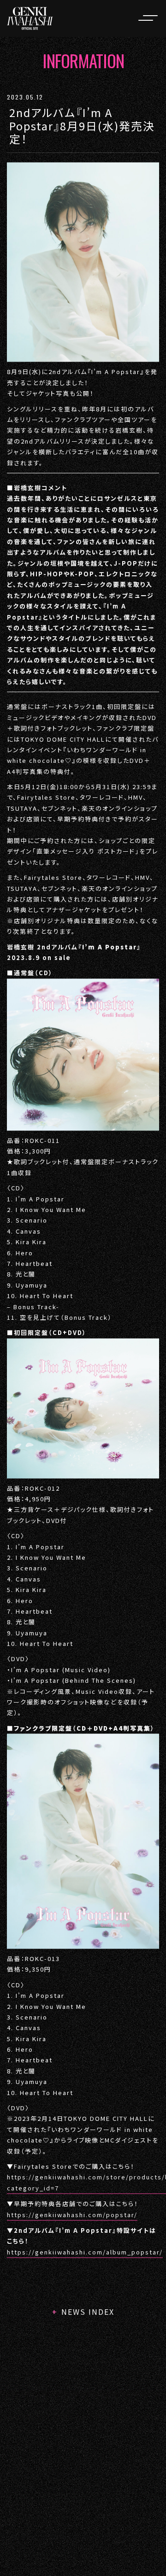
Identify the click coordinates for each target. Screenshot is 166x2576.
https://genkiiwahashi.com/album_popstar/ (85, 2252)
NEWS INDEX (88, 2312)
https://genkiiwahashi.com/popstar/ (72, 2215)
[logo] (30, 18)
